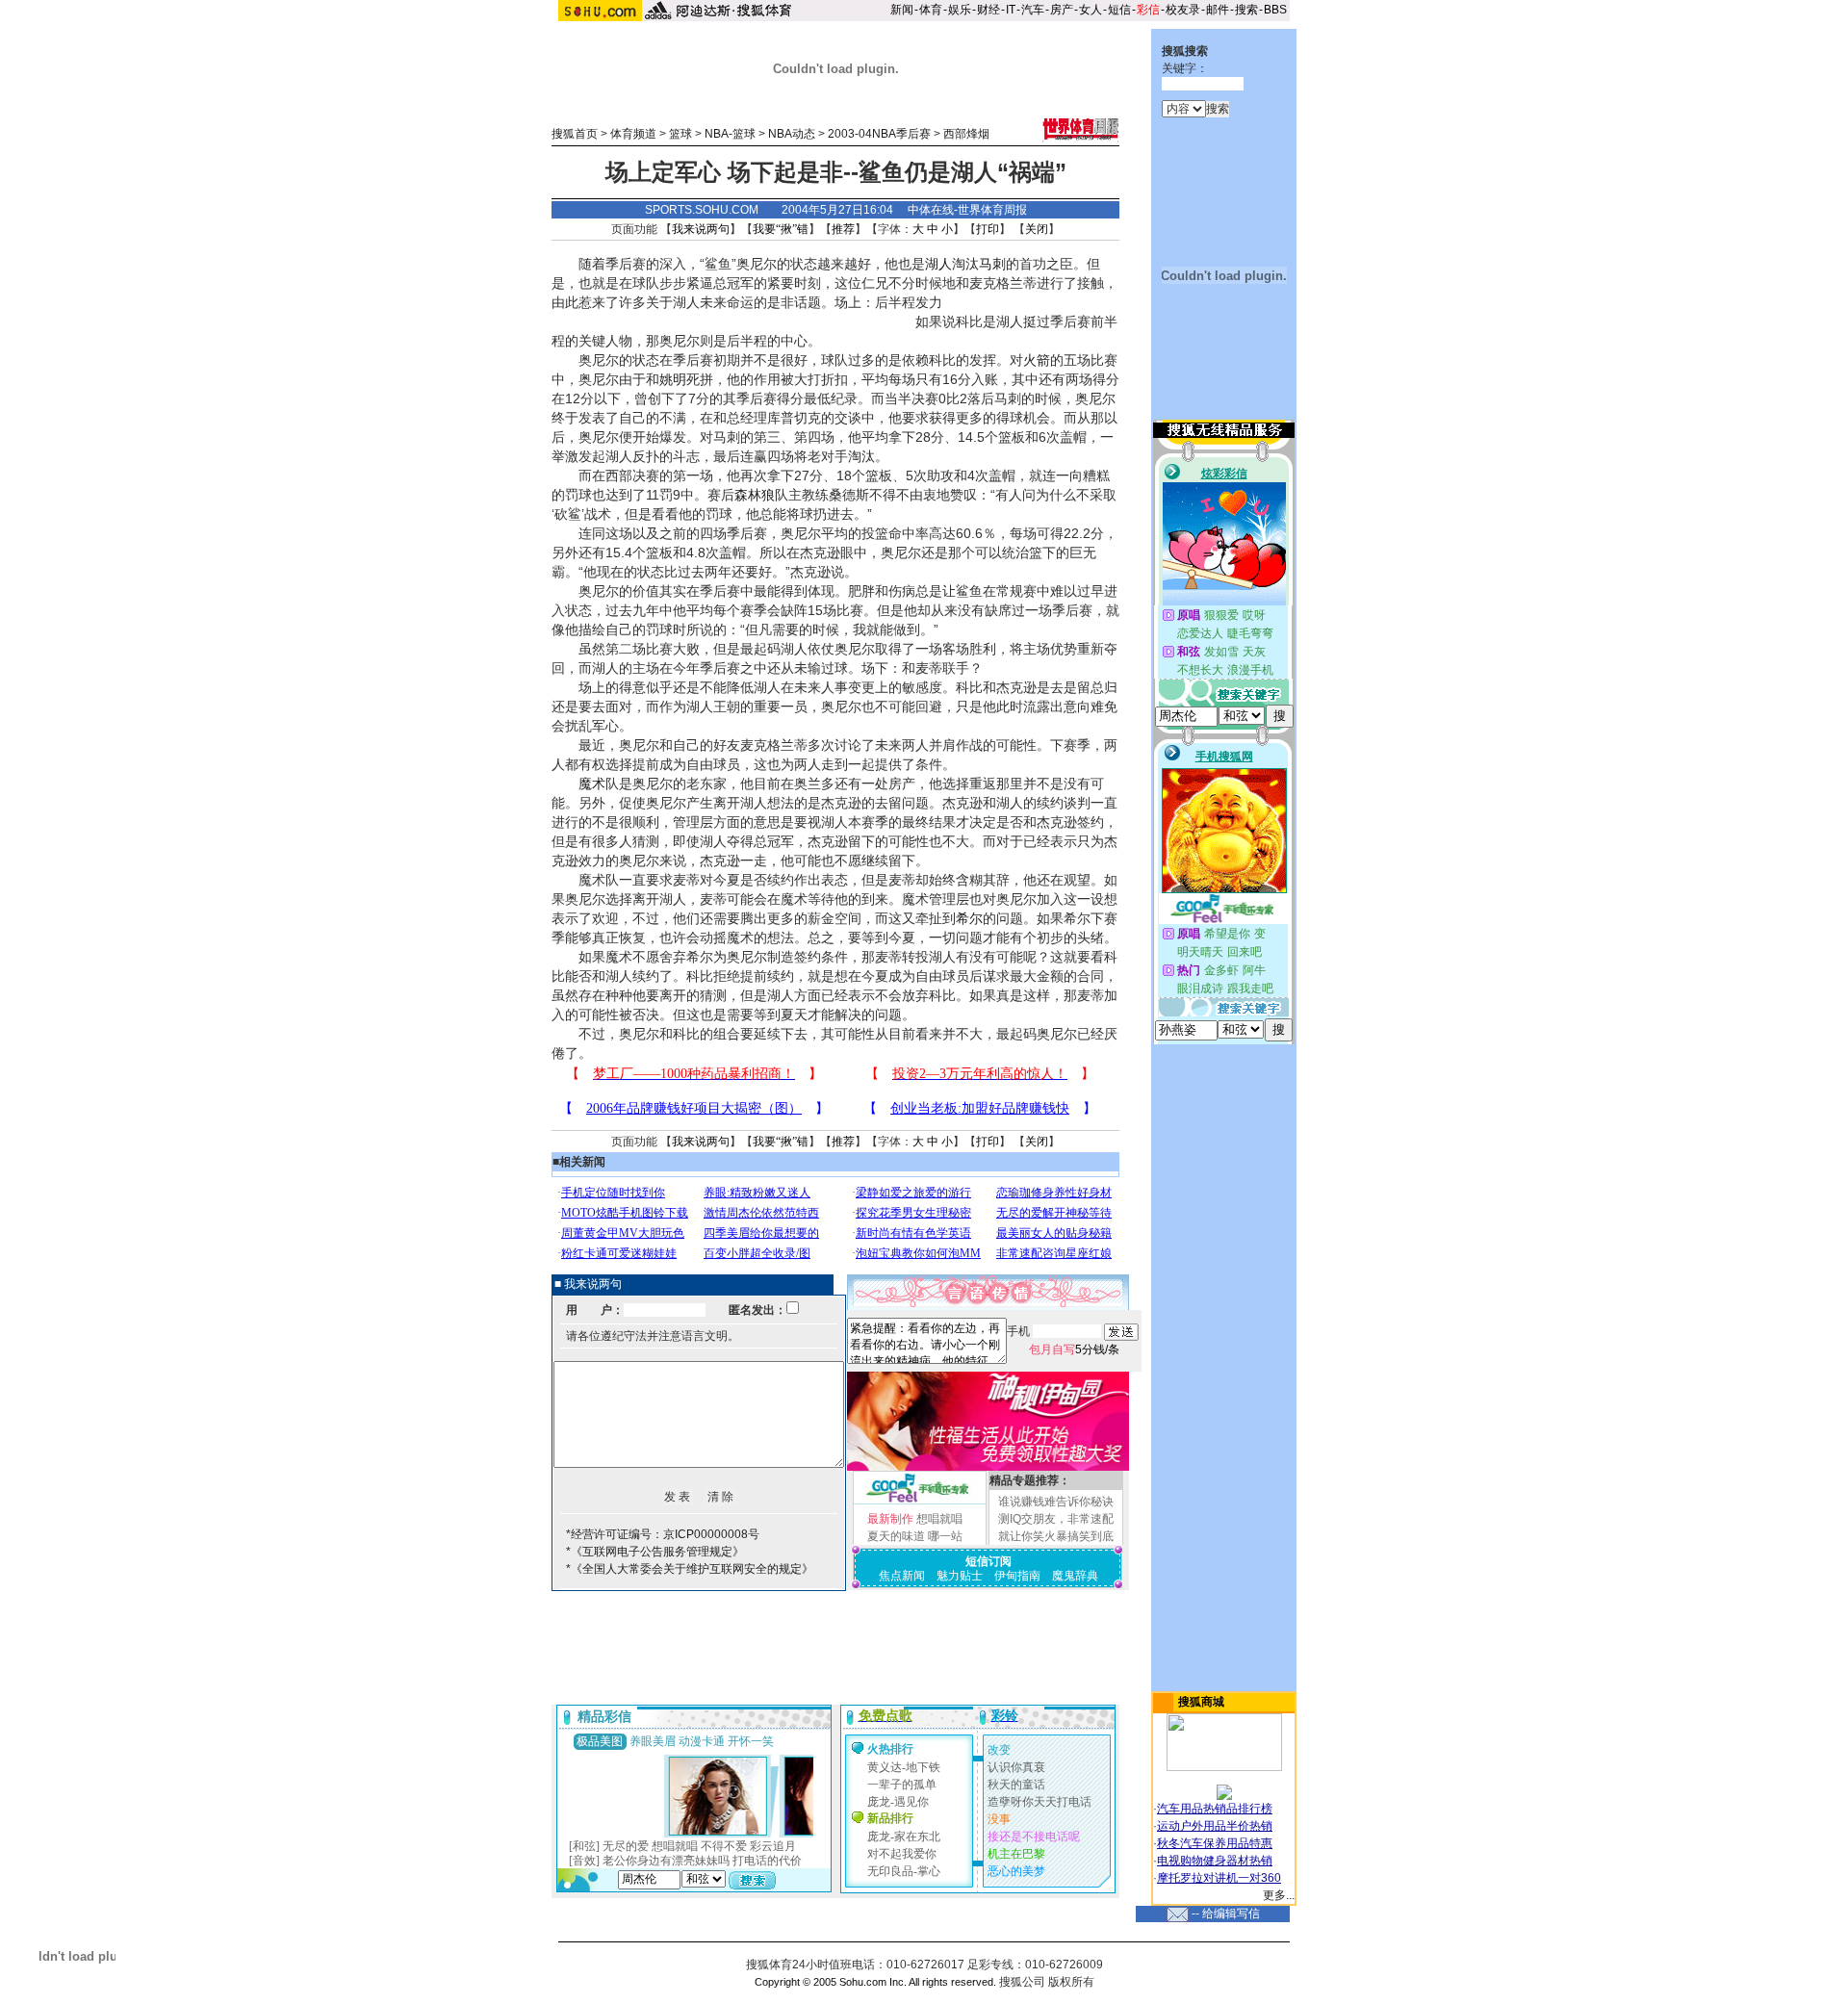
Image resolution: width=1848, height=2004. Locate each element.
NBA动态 (792, 134)
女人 (1091, 10)
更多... (1279, 1895)
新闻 (902, 10)
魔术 (592, 784)
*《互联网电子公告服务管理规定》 (655, 1552)
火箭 (1037, 360)
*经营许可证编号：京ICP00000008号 (663, 1534)
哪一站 (945, 1536)
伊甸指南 (1017, 1576)
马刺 (992, 264)
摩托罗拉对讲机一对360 (1219, 1878)
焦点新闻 (902, 1576)
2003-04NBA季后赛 (879, 134)
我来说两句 (701, 229)
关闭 (1037, 229)
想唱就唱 (939, 1519)
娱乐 (960, 10)
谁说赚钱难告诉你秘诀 (1056, 1502)
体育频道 (633, 134)
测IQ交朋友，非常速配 (1056, 1519)
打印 (988, 229)
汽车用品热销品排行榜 (1215, 1809)
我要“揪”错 (781, 229)
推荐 (843, 229)
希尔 (969, 918)
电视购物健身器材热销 (1215, 1861)
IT (1011, 10)
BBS (1275, 10)
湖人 (938, 264)
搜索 (1246, 10)
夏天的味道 (896, 1536)
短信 (1119, 10)
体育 (931, 10)
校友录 (1183, 10)
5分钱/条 (1074, 1349)
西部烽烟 (966, 134)
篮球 (680, 134)
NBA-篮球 (730, 134)
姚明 (673, 379)
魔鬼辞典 (1075, 1576)
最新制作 (890, 1519)
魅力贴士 (960, 1576)
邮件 (1218, 10)
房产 (1062, 10)
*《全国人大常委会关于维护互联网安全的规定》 (690, 1569)
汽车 (1033, 10)
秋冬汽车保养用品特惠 (1215, 1843)
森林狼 (755, 495)
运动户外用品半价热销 (1215, 1826)
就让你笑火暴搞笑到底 (1056, 1536)
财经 (988, 10)
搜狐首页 (575, 134)
